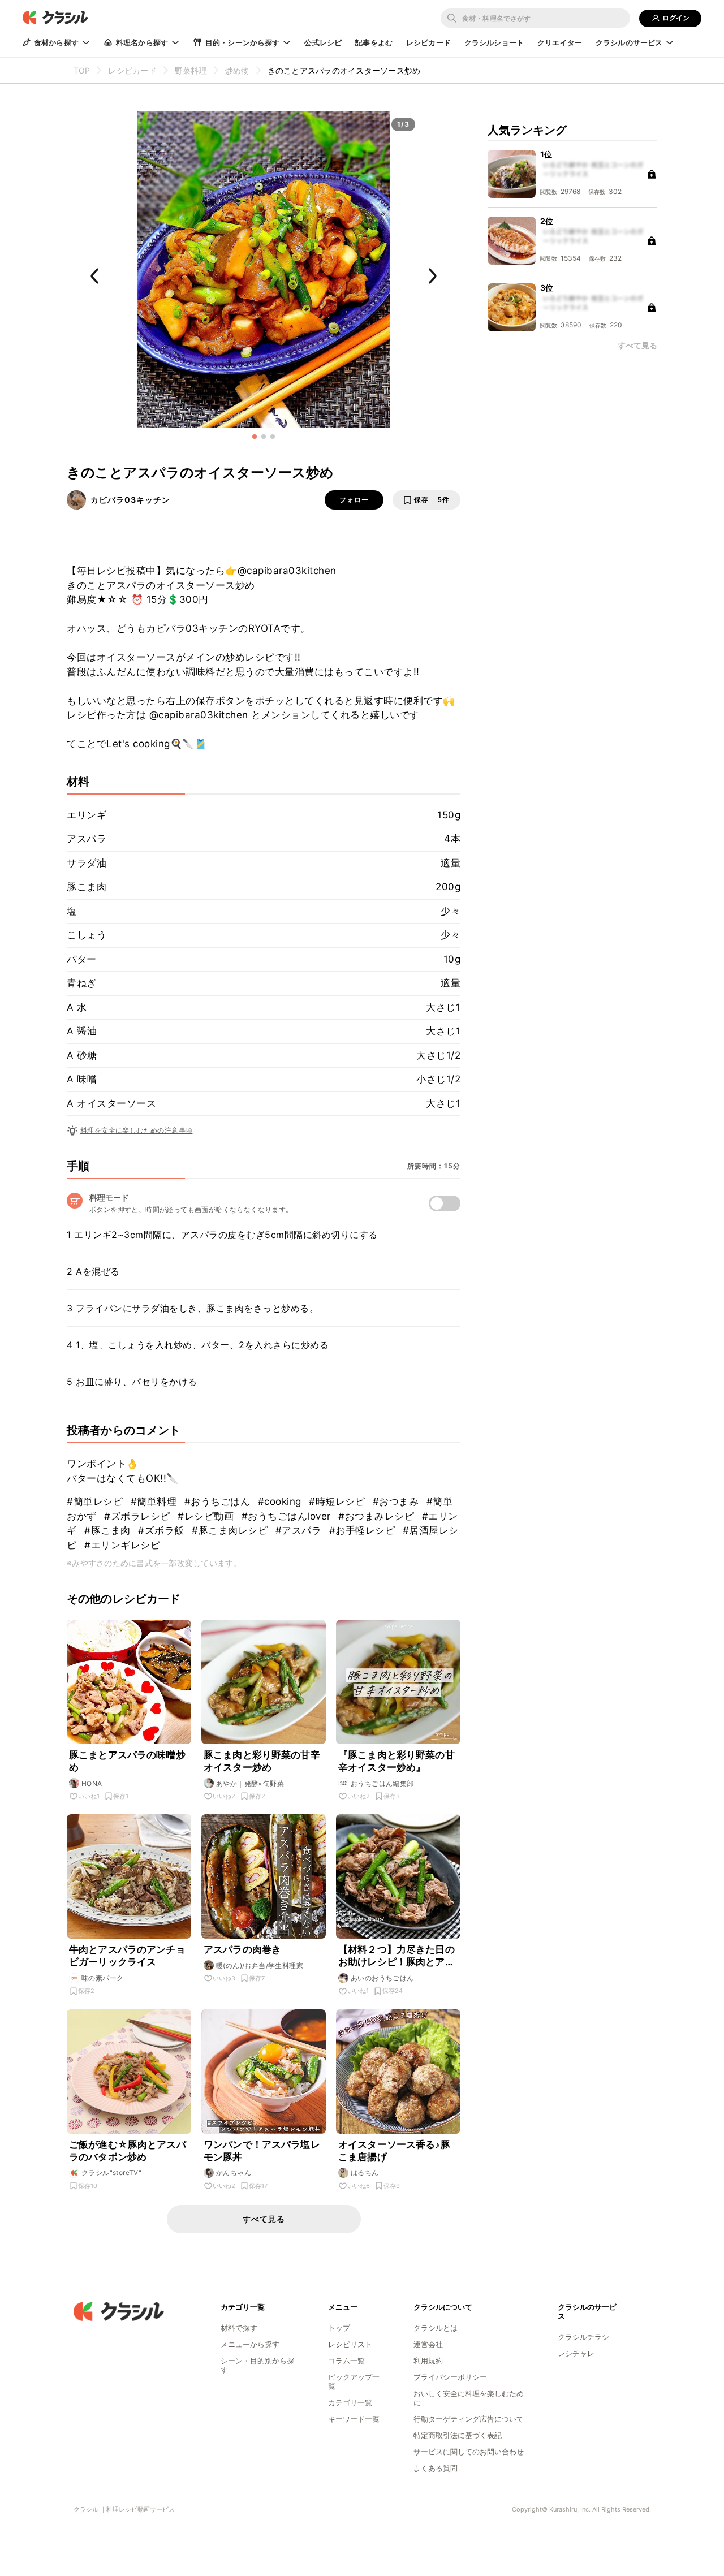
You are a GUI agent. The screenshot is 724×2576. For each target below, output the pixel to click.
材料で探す (239, 2328)
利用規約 (428, 2361)
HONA (92, 1783)
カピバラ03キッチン (130, 500)
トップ (339, 2328)
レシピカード (428, 42)
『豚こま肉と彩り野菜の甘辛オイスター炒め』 (397, 1761)
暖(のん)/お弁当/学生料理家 (260, 1966)
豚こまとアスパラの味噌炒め (127, 1761)
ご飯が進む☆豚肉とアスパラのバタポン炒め (128, 2151)
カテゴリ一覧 (350, 2402)
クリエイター (560, 42)
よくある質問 (436, 2468)
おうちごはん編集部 (382, 1783)
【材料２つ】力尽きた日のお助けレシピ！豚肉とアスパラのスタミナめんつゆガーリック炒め (397, 1956)
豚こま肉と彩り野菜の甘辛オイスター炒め (262, 1761)
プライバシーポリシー (450, 2377)
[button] (255, 437)
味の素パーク (102, 1978)
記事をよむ (374, 42)
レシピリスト (350, 2344)
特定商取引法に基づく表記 (458, 2435)
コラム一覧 (346, 2361)
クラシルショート (494, 42)
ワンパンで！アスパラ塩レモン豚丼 (262, 2151)
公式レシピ (323, 42)
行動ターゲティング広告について (469, 2419)
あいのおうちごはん (382, 1978)
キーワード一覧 (354, 2419)
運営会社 (428, 2344)
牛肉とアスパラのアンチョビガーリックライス (127, 1956)
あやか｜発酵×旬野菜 (250, 1783)
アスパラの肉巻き (242, 1949)
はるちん (365, 2172)
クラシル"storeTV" (111, 2172)
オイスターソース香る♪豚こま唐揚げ (394, 2151)
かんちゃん (234, 2172)
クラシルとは (436, 2328)
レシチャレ (576, 2353)
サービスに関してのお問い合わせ (469, 2452)
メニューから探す (250, 2344)
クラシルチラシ (583, 2337)
